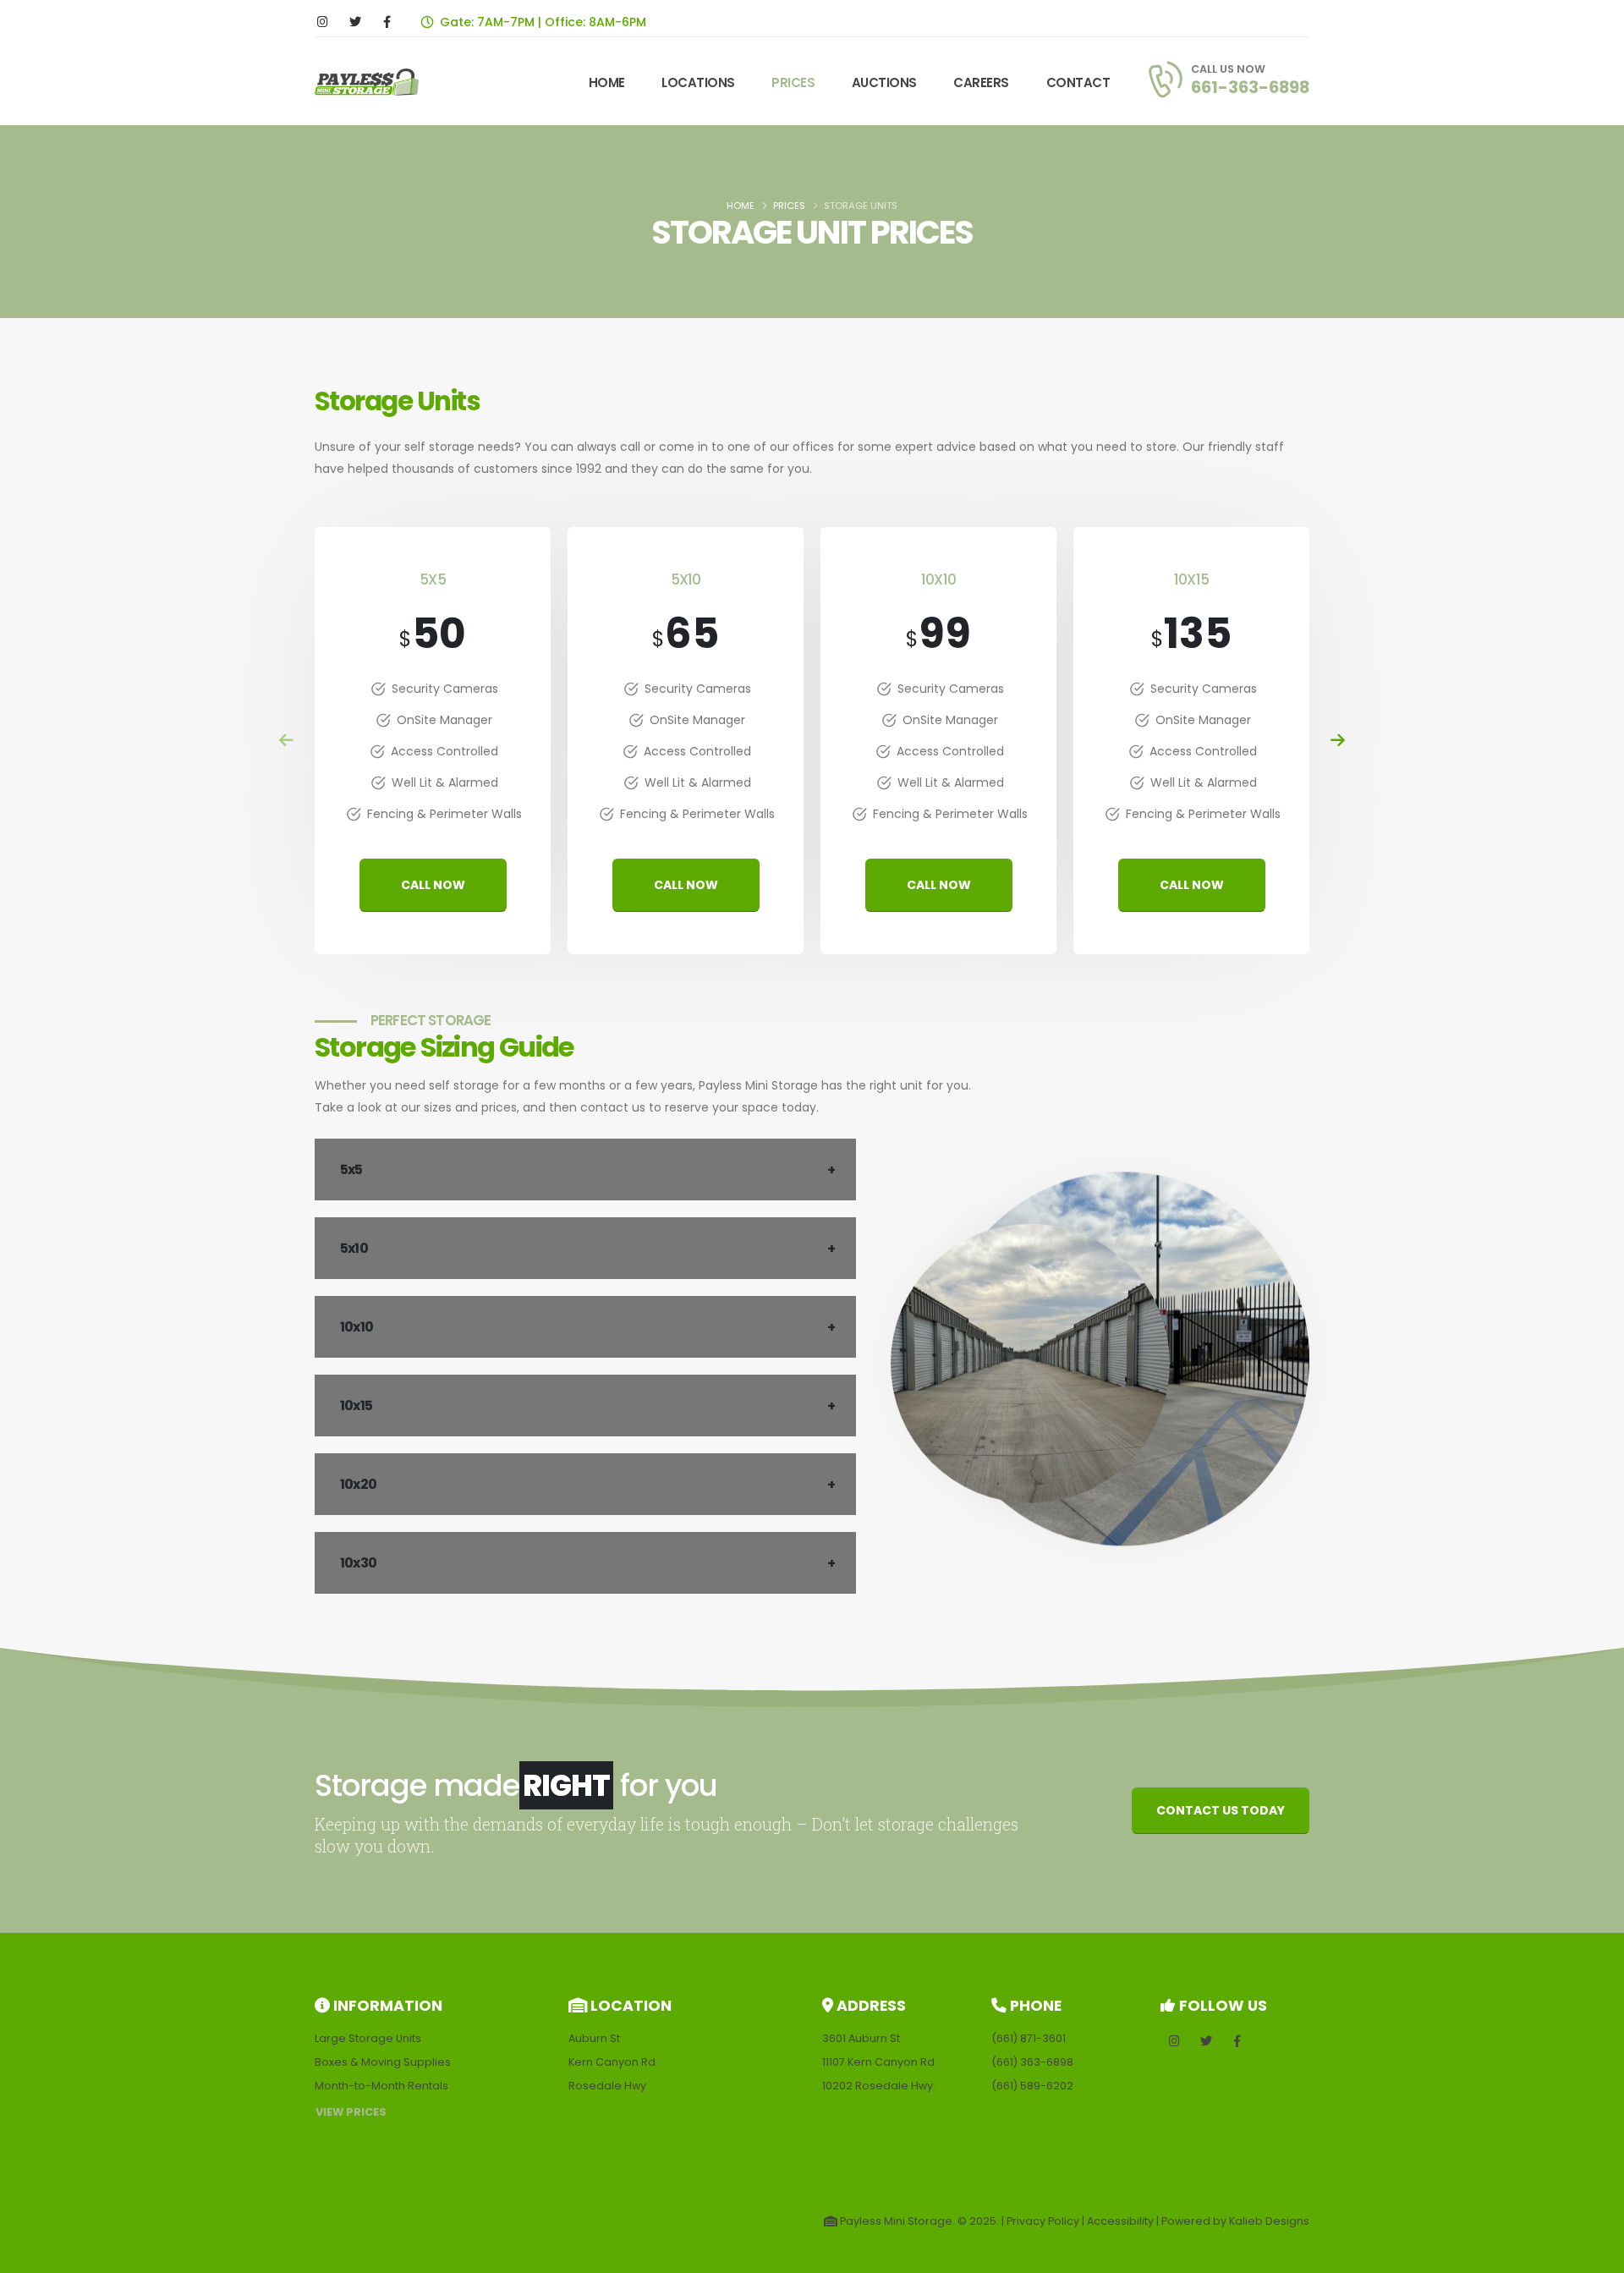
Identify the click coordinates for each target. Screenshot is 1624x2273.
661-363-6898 (1250, 87)
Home (741, 206)
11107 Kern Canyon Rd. (880, 2062)
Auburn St (594, 2038)
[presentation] (287, 741)
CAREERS (981, 82)
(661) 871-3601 (1029, 2038)
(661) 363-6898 (1032, 2062)
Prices (789, 206)
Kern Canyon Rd (612, 2062)
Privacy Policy (1043, 2221)
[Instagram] (323, 22)
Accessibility (1120, 2221)
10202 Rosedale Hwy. (879, 2086)
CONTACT (1078, 82)
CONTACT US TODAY (1221, 1810)
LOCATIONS (698, 82)
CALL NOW (433, 885)
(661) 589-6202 (1032, 2086)
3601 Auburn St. (862, 2038)
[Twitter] (355, 22)
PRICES (793, 82)
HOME (607, 82)
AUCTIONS (884, 82)
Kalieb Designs (1269, 2221)
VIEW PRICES (351, 2112)
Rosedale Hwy (607, 2086)
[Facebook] (387, 22)
